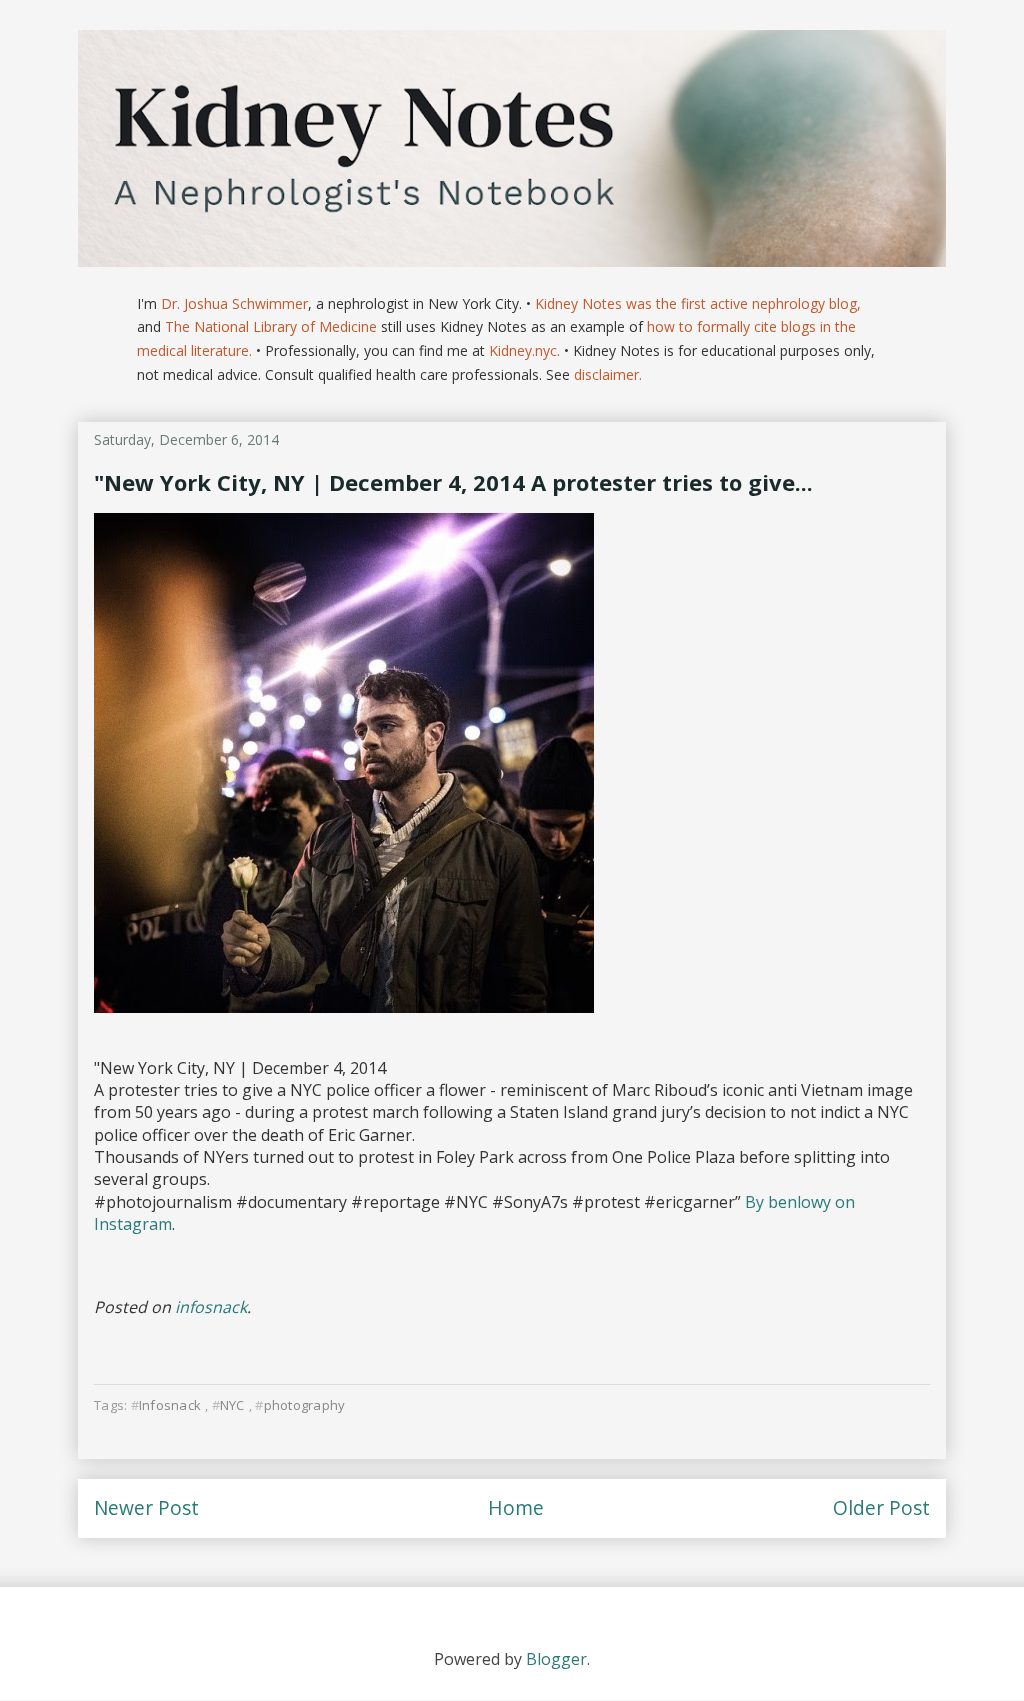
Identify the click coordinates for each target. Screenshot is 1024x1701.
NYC (232, 1405)
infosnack (211, 1307)
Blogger (556, 1659)
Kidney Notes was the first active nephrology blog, (698, 303)
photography (304, 1405)
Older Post (881, 1507)
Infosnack (170, 1405)
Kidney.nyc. (524, 350)
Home (516, 1507)
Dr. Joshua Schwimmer (234, 303)
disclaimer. (608, 374)
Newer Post (146, 1507)
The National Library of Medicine (271, 326)
